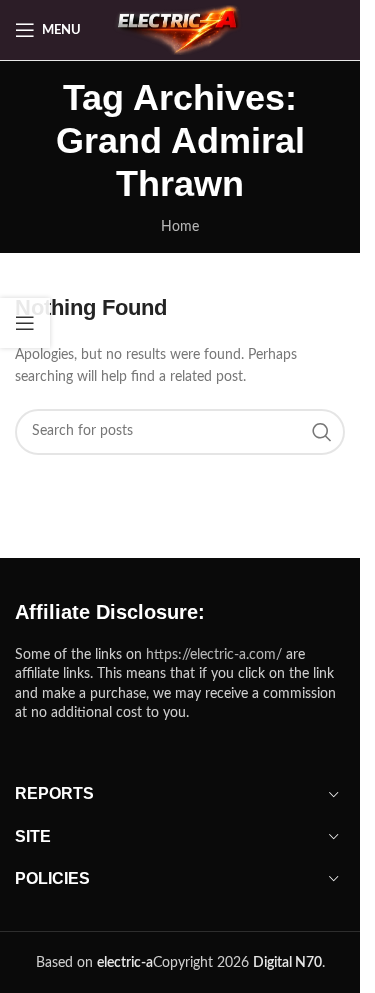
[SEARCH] (322, 432)
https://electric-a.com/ (214, 655)
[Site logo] (180, 30)
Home (180, 227)
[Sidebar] (25, 323)
